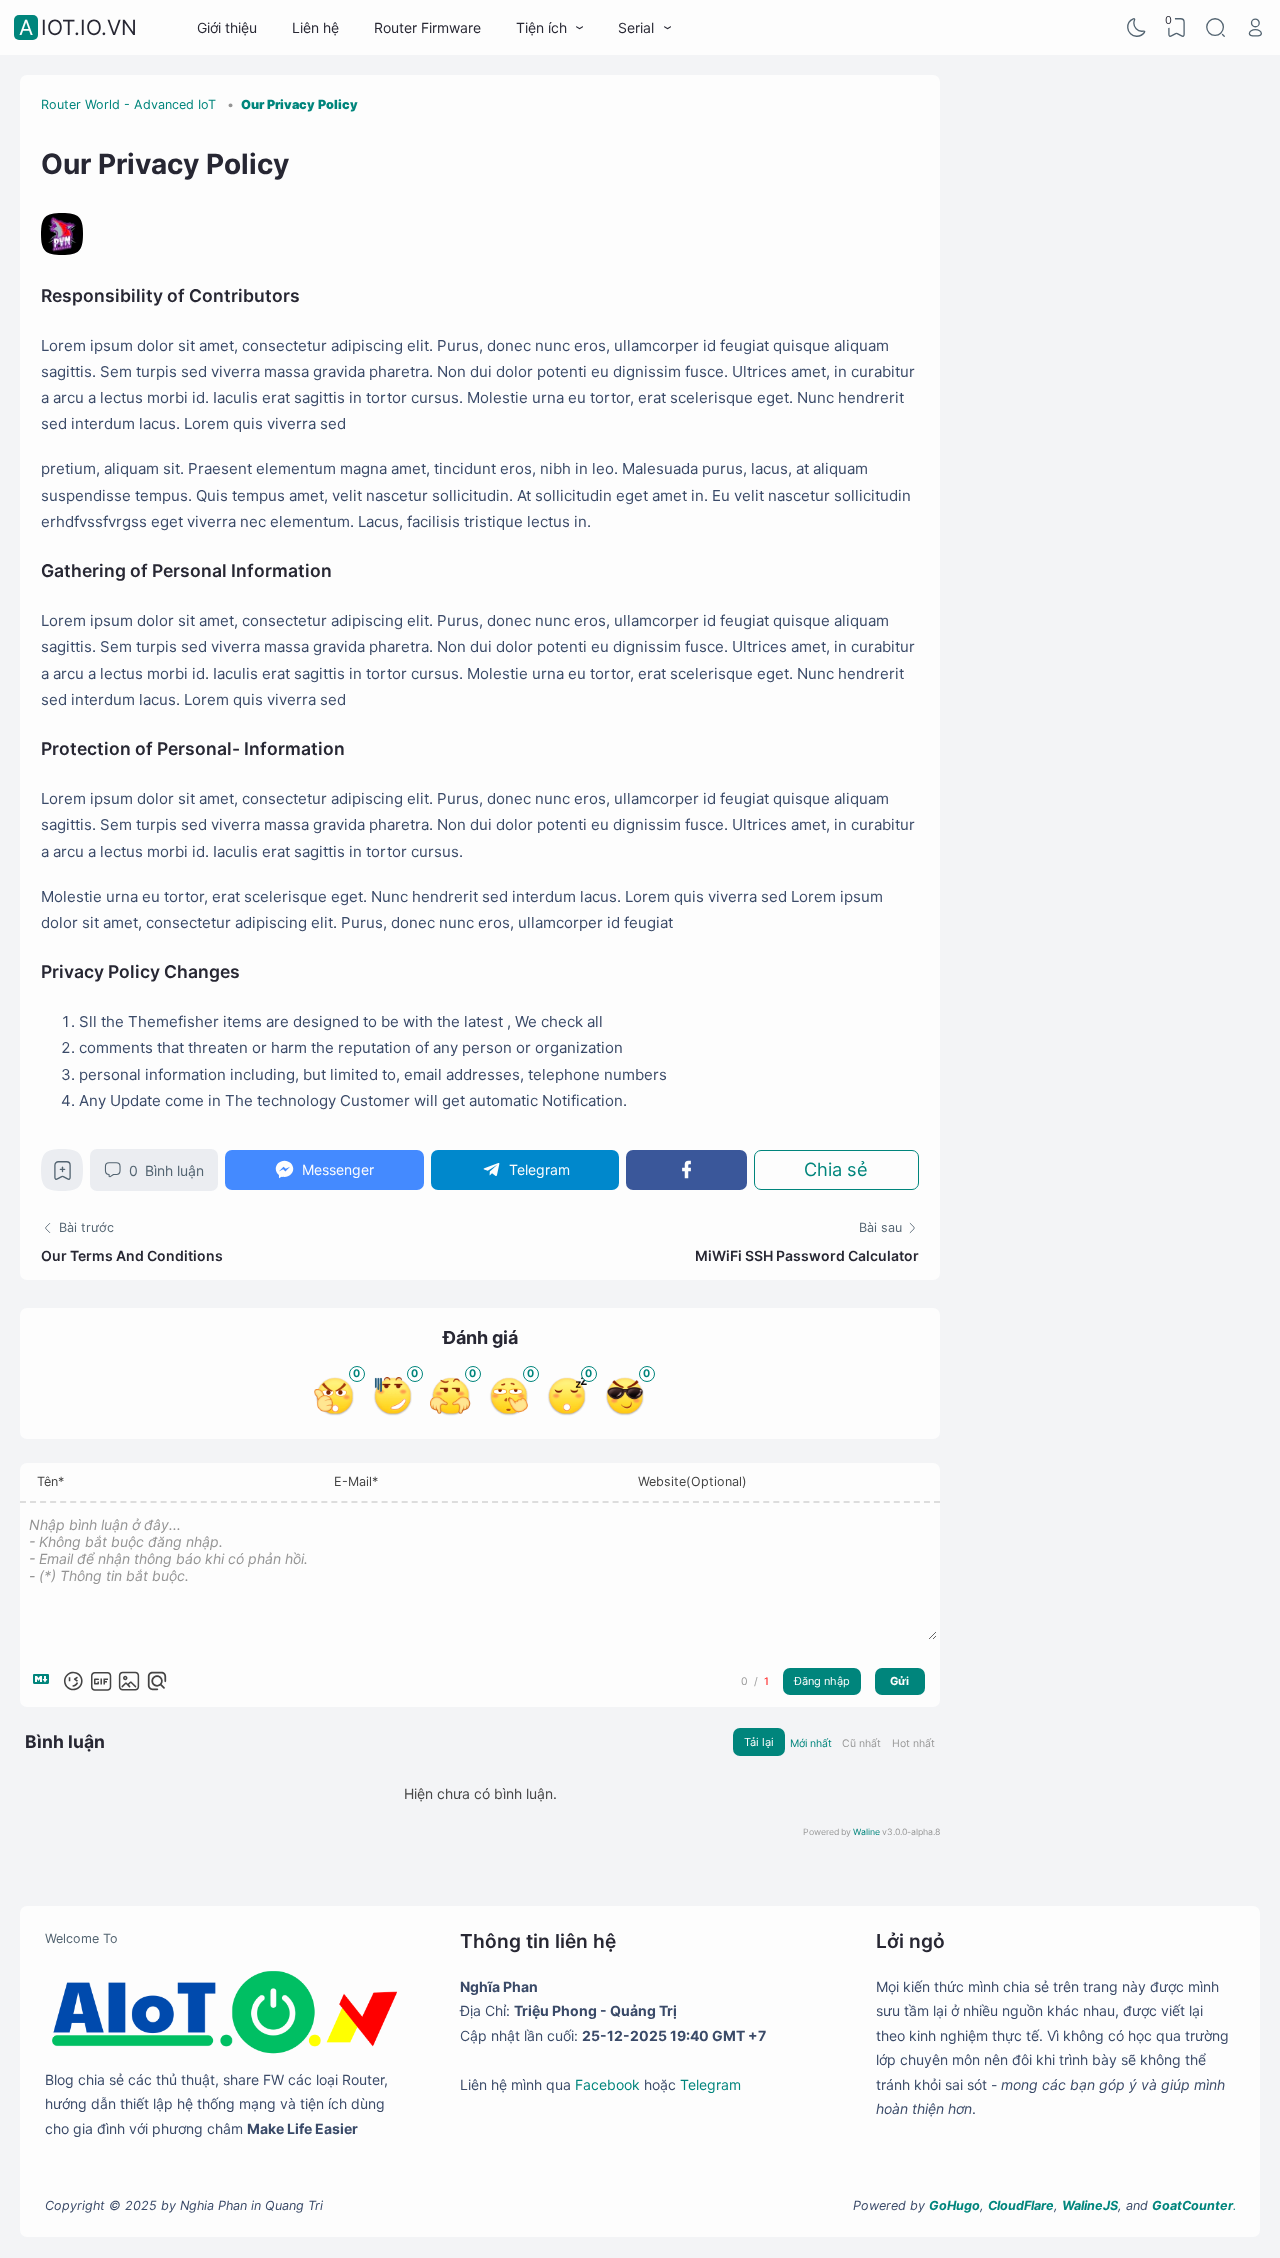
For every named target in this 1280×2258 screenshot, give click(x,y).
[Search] (1216, 28)
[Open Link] (1255, 28)
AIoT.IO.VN (78, 27)
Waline (866, 1832)
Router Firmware (427, 27)
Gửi (899, 1681)
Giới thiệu (227, 27)
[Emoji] (73, 1681)
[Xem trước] (157, 1681)
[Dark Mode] (1137, 28)
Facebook (607, 2084)
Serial (636, 27)
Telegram (710, 2084)
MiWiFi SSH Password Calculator (807, 1255)
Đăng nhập (822, 1681)
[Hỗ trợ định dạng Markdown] (45, 1681)
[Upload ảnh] (129, 1681)
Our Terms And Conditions (132, 1255)
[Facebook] (686, 1169)
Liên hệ (315, 27)
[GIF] (101, 1681)
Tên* (50, 1481)
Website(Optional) (692, 1481)
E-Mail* (356, 1481)
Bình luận (166, 1170)
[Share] (836, 1169)
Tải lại (759, 1742)
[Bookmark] (62, 1175)
